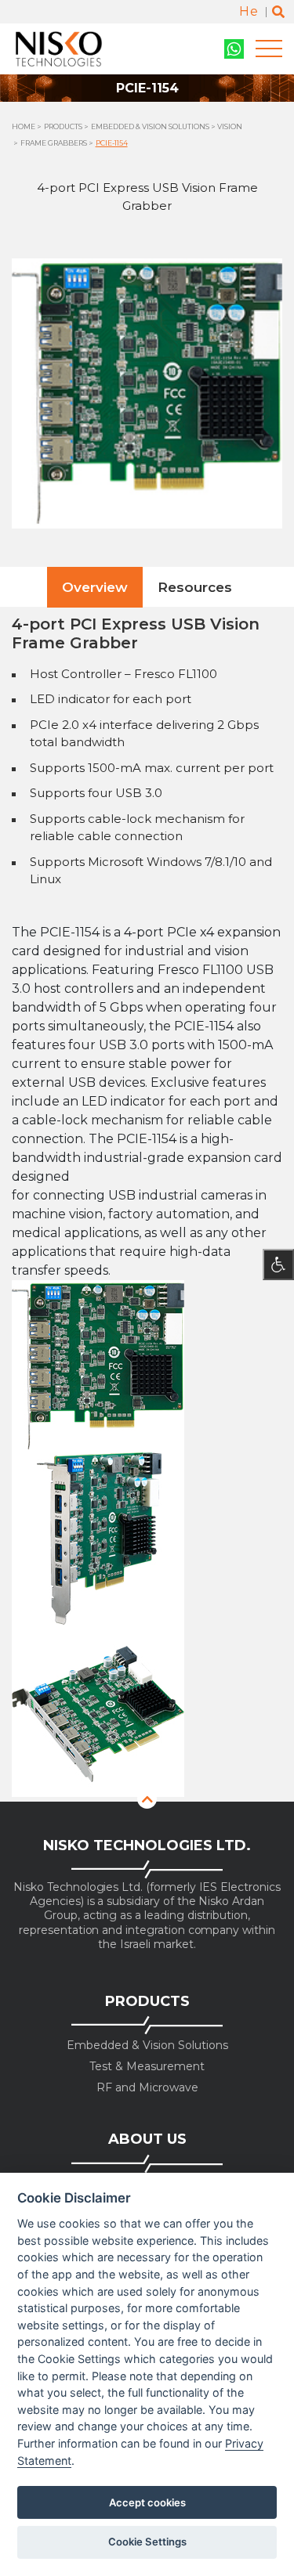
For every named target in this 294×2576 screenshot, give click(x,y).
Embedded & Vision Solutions (150, 126)
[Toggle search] (278, 12)
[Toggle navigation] (269, 49)
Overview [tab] (95, 587)
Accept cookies (147, 2502)
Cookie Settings (147, 2542)
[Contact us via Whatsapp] (234, 49)
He (249, 11)
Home (24, 126)
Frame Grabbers (54, 143)
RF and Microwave (147, 2088)
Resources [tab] (195, 587)
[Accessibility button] (278, 1265)
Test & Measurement (147, 2067)
